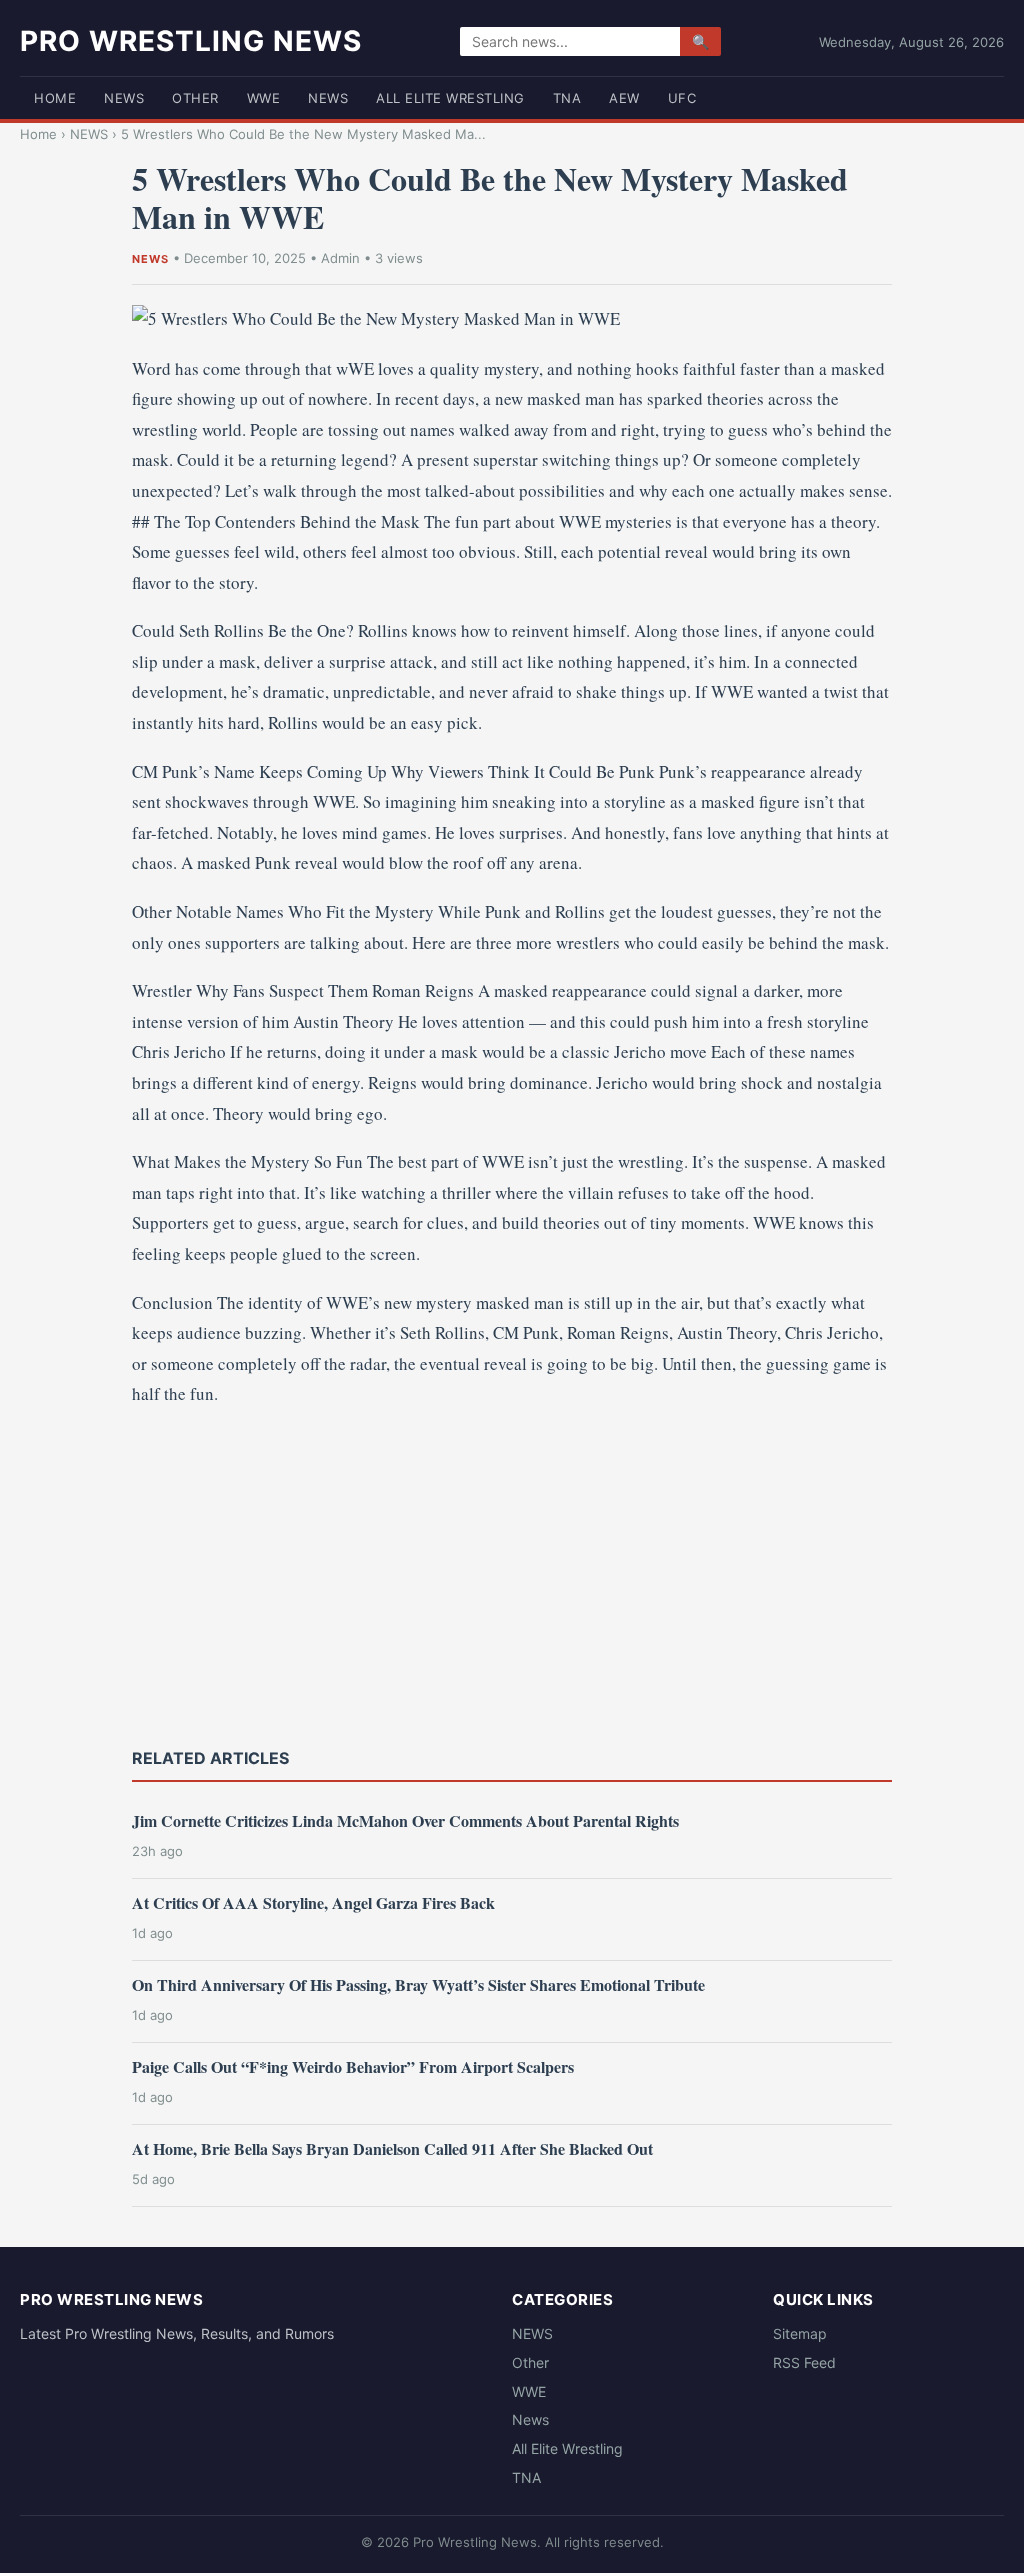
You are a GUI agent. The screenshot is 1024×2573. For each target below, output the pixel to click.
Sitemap (800, 2333)
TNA (567, 98)
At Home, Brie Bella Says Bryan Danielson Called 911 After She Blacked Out (392, 2148)
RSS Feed (804, 2362)
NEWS (124, 98)
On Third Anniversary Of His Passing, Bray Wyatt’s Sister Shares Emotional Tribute (418, 1984)
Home (55, 98)
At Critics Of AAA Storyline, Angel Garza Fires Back (313, 1902)
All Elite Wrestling (450, 98)
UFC (682, 98)
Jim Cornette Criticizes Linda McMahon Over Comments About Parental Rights (405, 1820)
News (328, 98)
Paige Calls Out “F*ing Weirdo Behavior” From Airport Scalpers (353, 2066)
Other (195, 98)
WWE (264, 98)
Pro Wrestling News (191, 41)
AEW (624, 98)
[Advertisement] (512, 1575)
